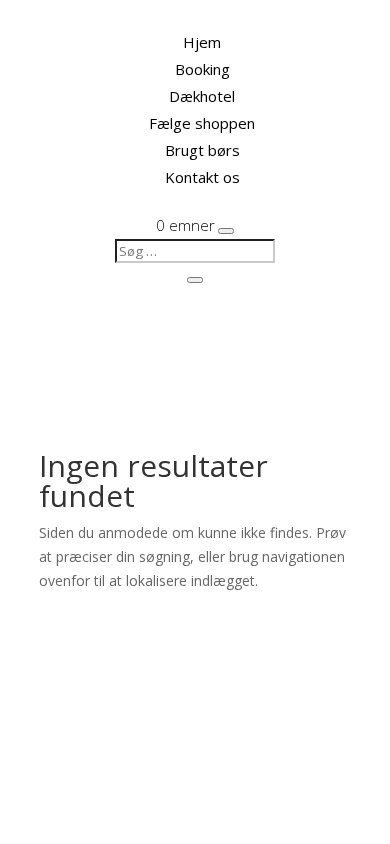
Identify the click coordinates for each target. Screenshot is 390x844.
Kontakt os (202, 177)
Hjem (202, 42)
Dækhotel (202, 96)
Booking (202, 69)
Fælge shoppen (202, 123)
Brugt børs (202, 150)
